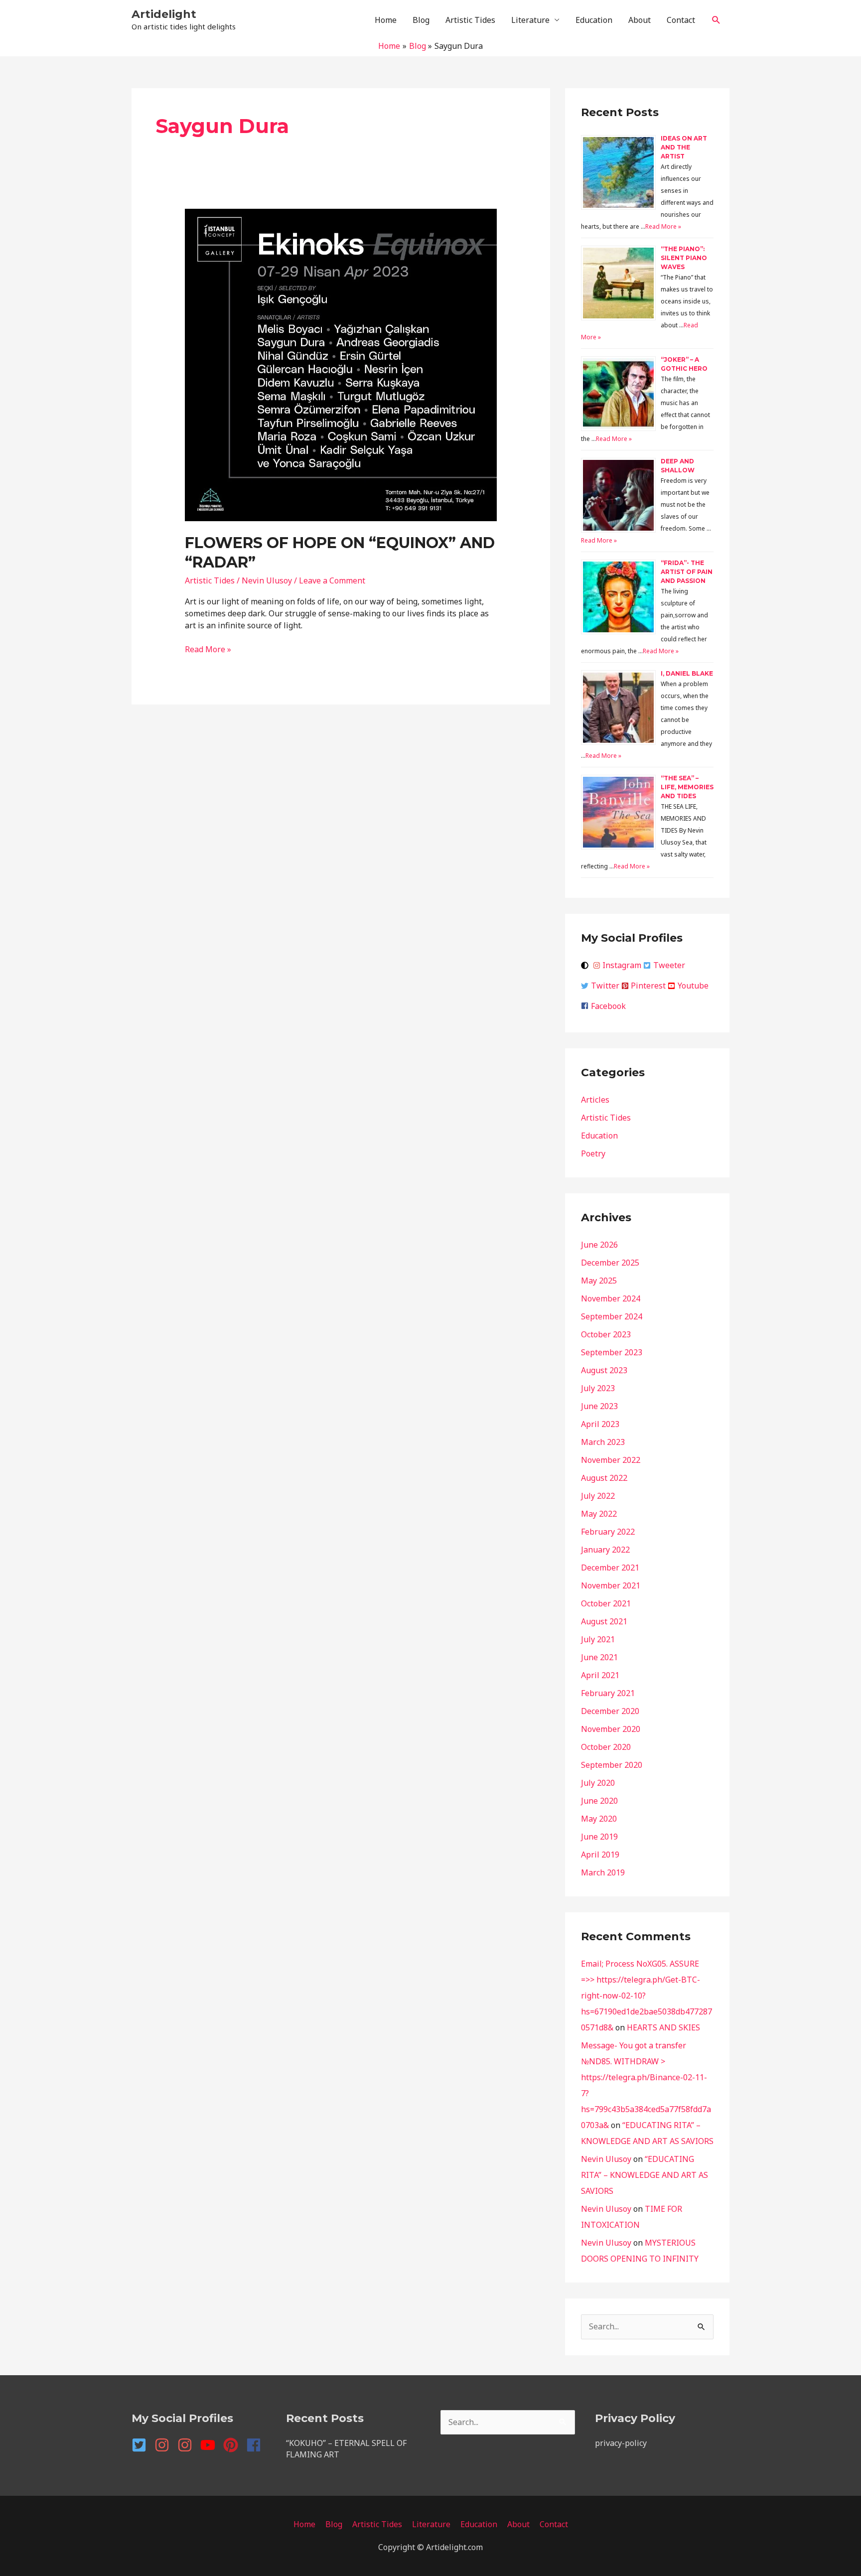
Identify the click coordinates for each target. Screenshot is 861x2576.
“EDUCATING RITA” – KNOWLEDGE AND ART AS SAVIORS (645, 2175)
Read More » (208, 649)
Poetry (593, 1153)
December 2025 (610, 1263)
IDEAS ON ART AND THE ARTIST (684, 147)
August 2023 (604, 1370)
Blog (421, 20)
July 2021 (598, 1639)
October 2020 (606, 1747)
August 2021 (604, 1621)
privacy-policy (621, 2443)
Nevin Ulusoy (606, 2159)
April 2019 (600, 1855)
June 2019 (599, 1837)
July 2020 (598, 1783)
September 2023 (612, 1352)
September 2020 (612, 1765)
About (640, 20)
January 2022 (605, 1550)
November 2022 (611, 1460)
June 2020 (599, 1801)
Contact (681, 20)
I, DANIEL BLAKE (687, 673)
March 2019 (603, 1872)
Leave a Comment (332, 580)
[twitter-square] (142, 2445)
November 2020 (611, 1729)
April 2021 (600, 1675)
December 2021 (610, 1568)
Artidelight (164, 14)
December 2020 (610, 1711)
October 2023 (606, 1334)
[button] (716, 20)
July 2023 (598, 1388)
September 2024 (612, 1316)
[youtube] (211, 2445)
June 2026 (599, 1245)
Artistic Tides (470, 20)
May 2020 (599, 1819)
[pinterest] (234, 2445)
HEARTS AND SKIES (663, 2027)
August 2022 (604, 1478)
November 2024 (611, 1298)
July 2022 (598, 1496)
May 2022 (599, 1514)
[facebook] (256, 2445)
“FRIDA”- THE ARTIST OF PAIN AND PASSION (687, 572)
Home (386, 20)
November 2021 (611, 1585)
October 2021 (606, 1603)
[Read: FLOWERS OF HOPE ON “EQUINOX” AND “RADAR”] (341, 364)
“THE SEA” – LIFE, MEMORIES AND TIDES (687, 787)
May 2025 (599, 1281)
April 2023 (600, 1424)
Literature (530, 20)
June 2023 (599, 1406)
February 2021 (608, 1693)
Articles (595, 1100)
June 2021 (599, 1657)
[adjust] (586, 965)
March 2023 (603, 1442)
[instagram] (165, 2445)
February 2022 (608, 1532)
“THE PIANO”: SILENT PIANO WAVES (684, 258)
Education (594, 20)
